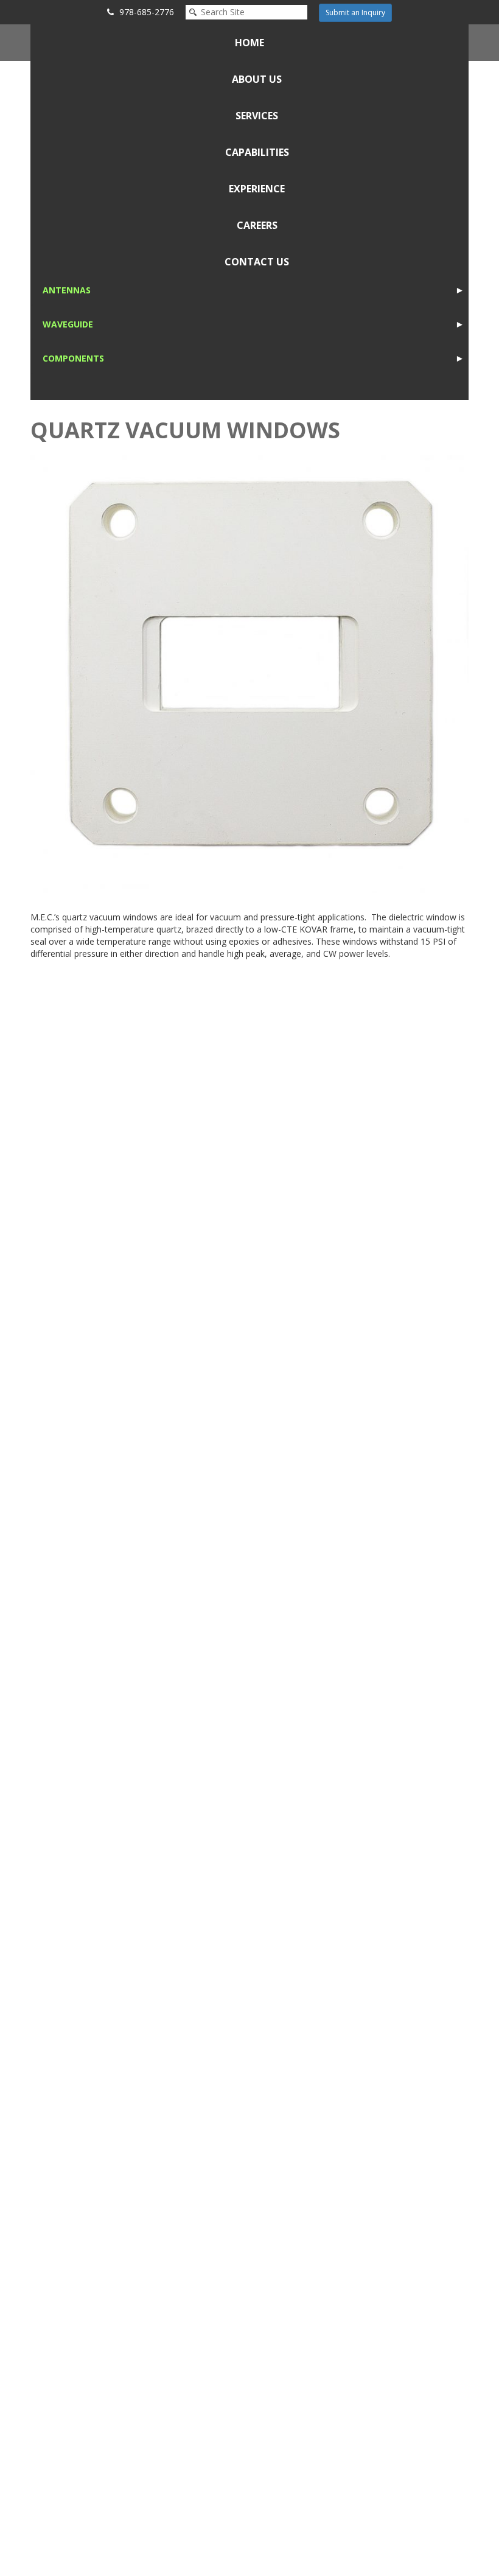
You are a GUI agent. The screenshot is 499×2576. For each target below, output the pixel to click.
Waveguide (68, 324)
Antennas (67, 290)
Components (73, 358)
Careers (257, 225)
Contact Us (257, 262)
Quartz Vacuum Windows (185, 430)
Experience (257, 189)
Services (257, 116)
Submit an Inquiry (355, 12)
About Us (257, 79)
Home (249, 43)
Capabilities (257, 152)
